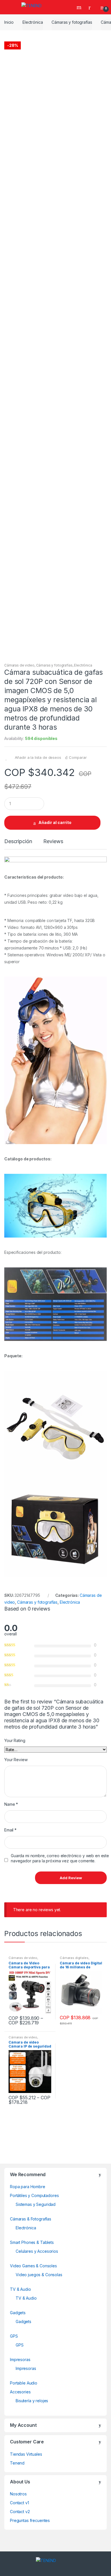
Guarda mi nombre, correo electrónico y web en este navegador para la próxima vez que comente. (60, 1858)
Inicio (9, 22)
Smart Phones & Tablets (32, 2242)
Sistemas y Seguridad (36, 2204)
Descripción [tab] (18, 842)
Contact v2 (20, 2512)
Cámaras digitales (74, 1958)
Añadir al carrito (55, 822)
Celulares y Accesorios (37, 2251)
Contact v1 (19, 2503)
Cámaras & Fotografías (31, 2219)
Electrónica (33, 22)
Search (80, 7)
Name (11, 1804)
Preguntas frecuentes (30, 2520)
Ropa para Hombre (28, 2187)
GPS (14, 2336)
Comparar (78, 757)
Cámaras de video (19, 665)
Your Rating (15, 1740)
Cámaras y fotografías (72, 22)
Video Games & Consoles (33, 2266)
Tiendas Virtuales (26, 2454)
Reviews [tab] (53, 842)
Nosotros (18, 2494)
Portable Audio (24, 2383)
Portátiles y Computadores (34, 2195)
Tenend (17, 2463)
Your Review (16, 1760)
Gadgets (18, 2313)
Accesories (20, 2392)
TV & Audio (20, 2289)
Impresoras (20, 2359)
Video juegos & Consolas (39, 2275)
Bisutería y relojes (32, 2401)
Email (10, 1830)
